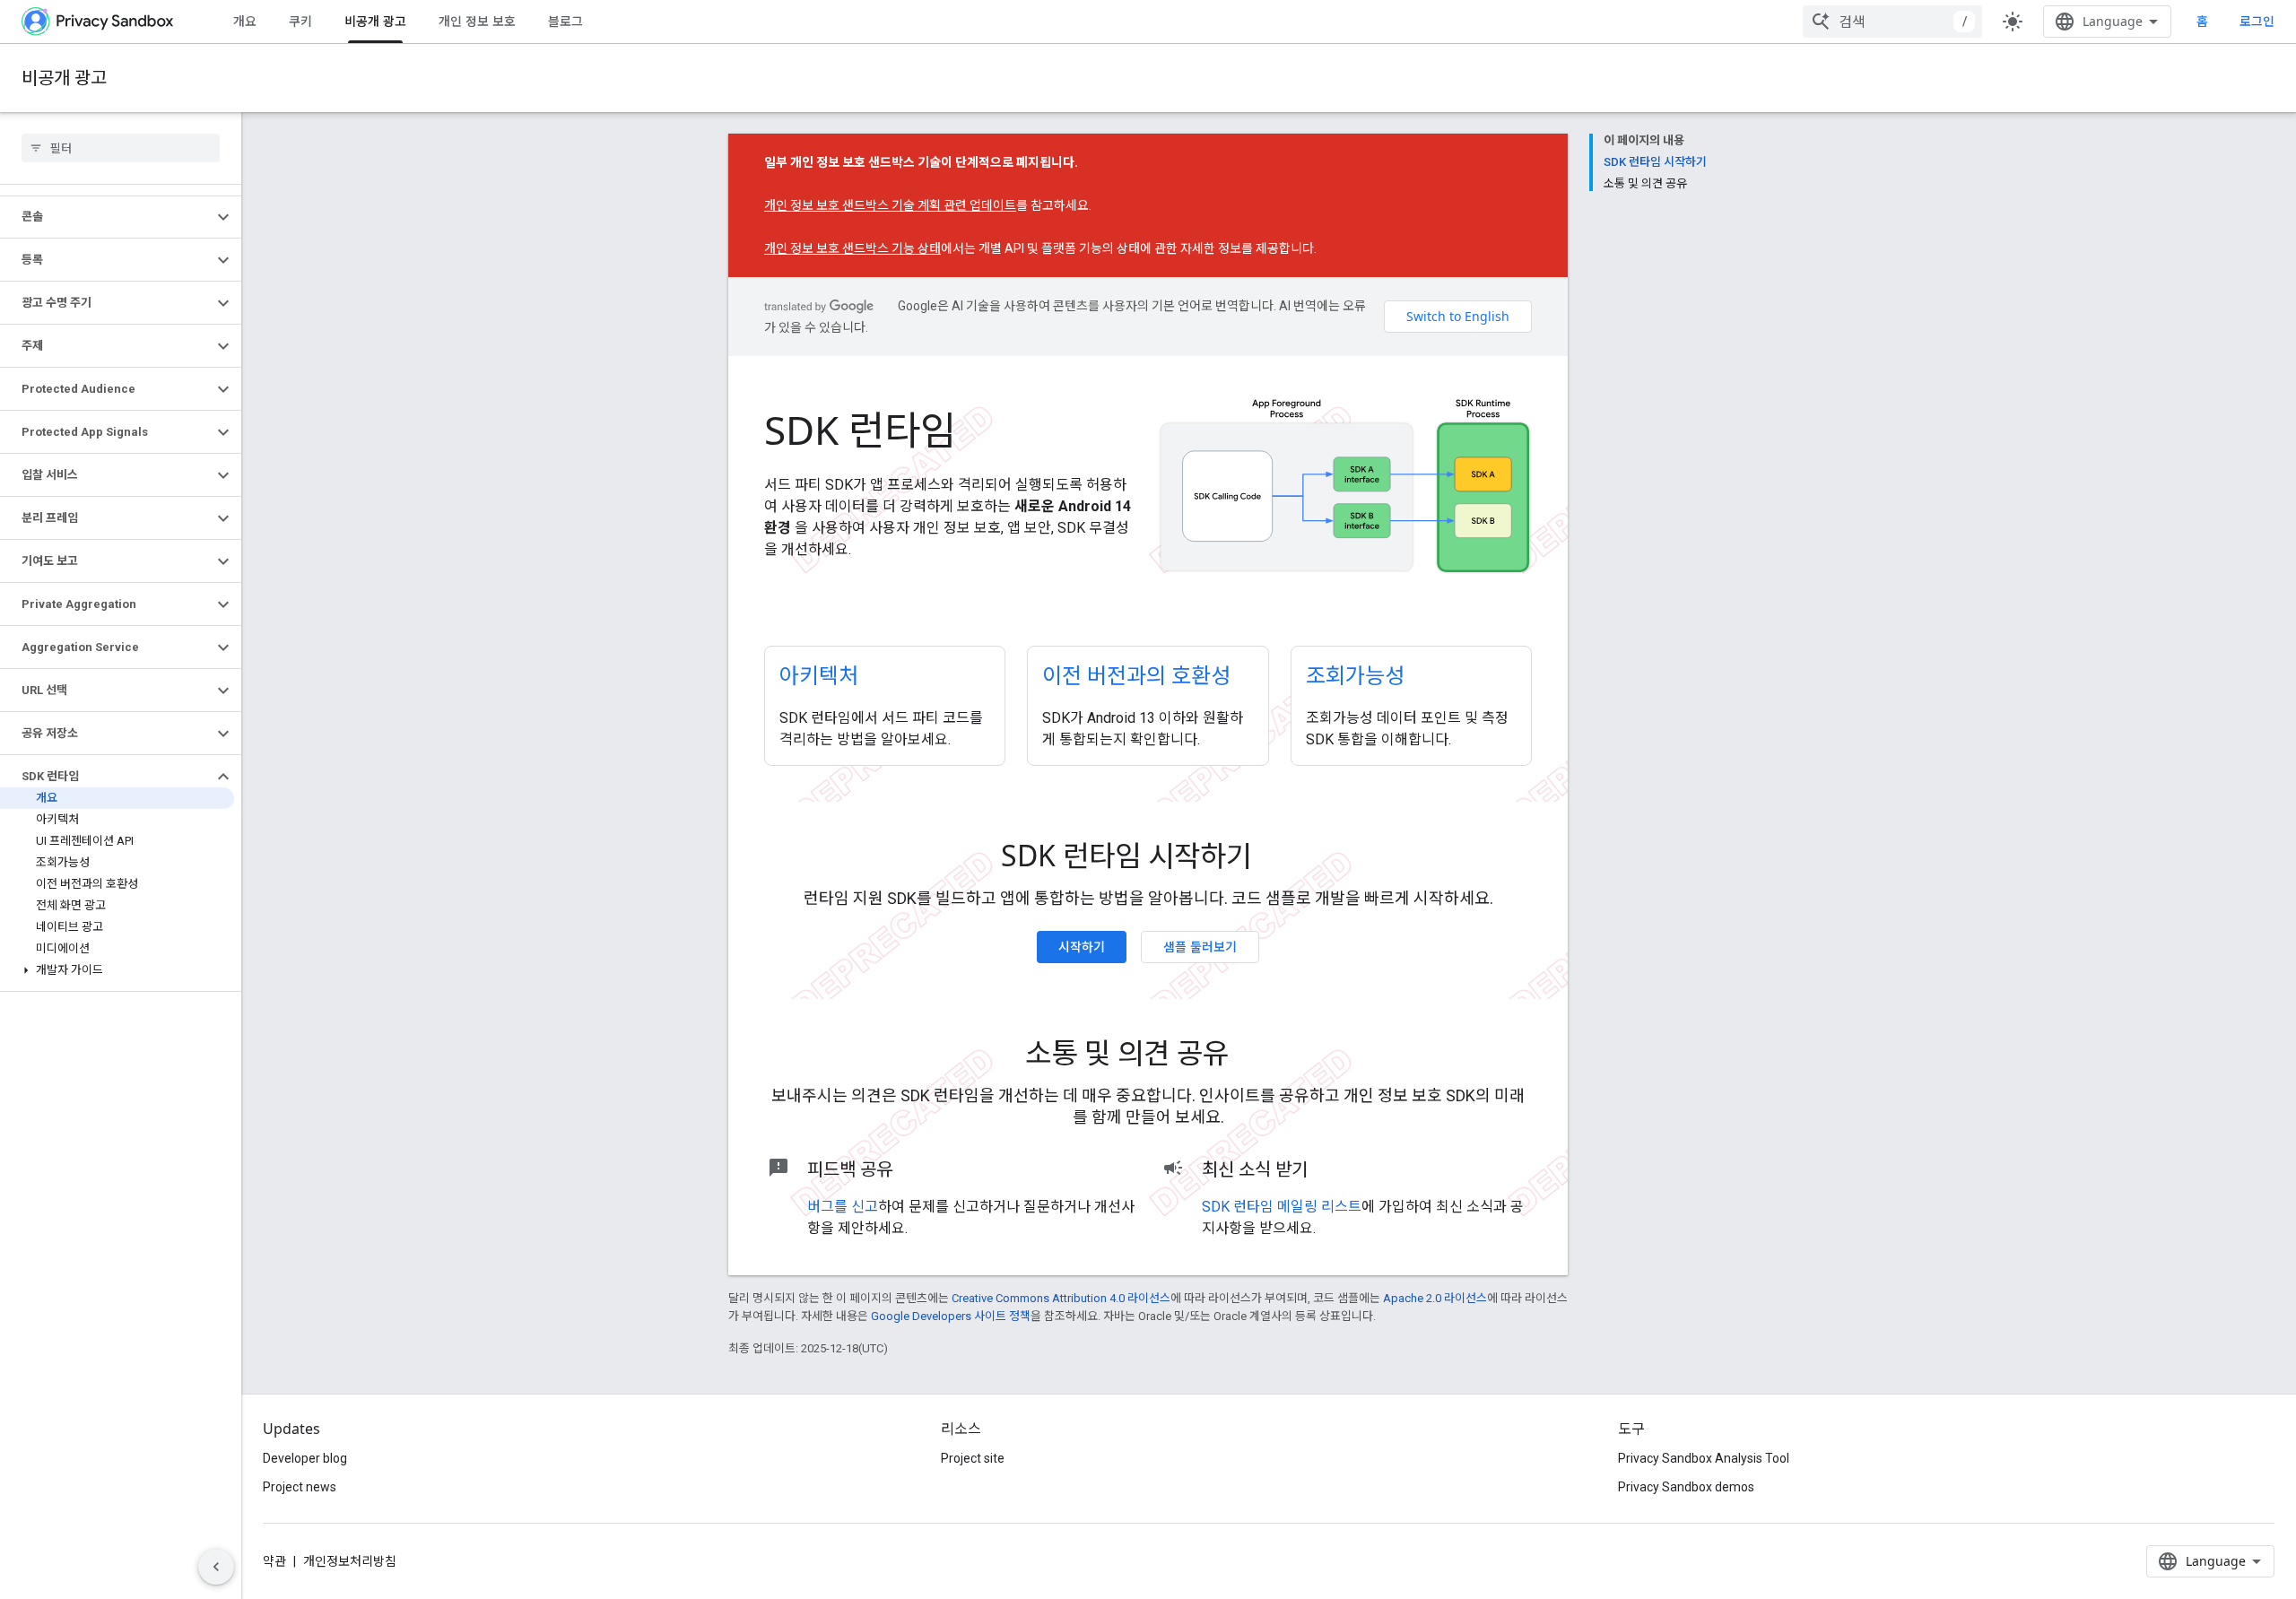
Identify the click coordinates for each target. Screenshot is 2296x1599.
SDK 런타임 (860, 430)
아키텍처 (819, 675)
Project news (300, 1487)
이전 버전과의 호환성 (1136, 675)
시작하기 (1082, 947)
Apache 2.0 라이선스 (1435, 1298)
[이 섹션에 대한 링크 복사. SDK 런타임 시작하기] (1277, 859)
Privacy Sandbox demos (1686, 1487)
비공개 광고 (375, 21)
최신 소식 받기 (1255, 1169)
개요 (245, 21)
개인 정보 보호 (477, 21)
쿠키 (300, 21)
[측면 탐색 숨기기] (216, 1567)
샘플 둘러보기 (1200, 947)
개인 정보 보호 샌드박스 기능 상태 (852, 248)
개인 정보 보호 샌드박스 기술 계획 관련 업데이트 (890, 205)
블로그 (565, 21)
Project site (973, 1458)
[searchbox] (121, 148)
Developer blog (305, 1458)
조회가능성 (1355, 675)
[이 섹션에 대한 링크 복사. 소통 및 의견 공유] (1254, 1056)
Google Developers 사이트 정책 (951, 1316)
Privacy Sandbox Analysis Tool (1704, 1458)
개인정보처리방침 (350, 1561)
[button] (106, 217)
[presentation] (1148, 856)
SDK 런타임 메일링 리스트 (1282, 1207)
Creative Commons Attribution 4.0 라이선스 (1061, 1298)
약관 (274, 1561)
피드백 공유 (850, 1169)
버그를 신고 (843, 1207)
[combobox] (1892, 22)
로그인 (2257, 22)
